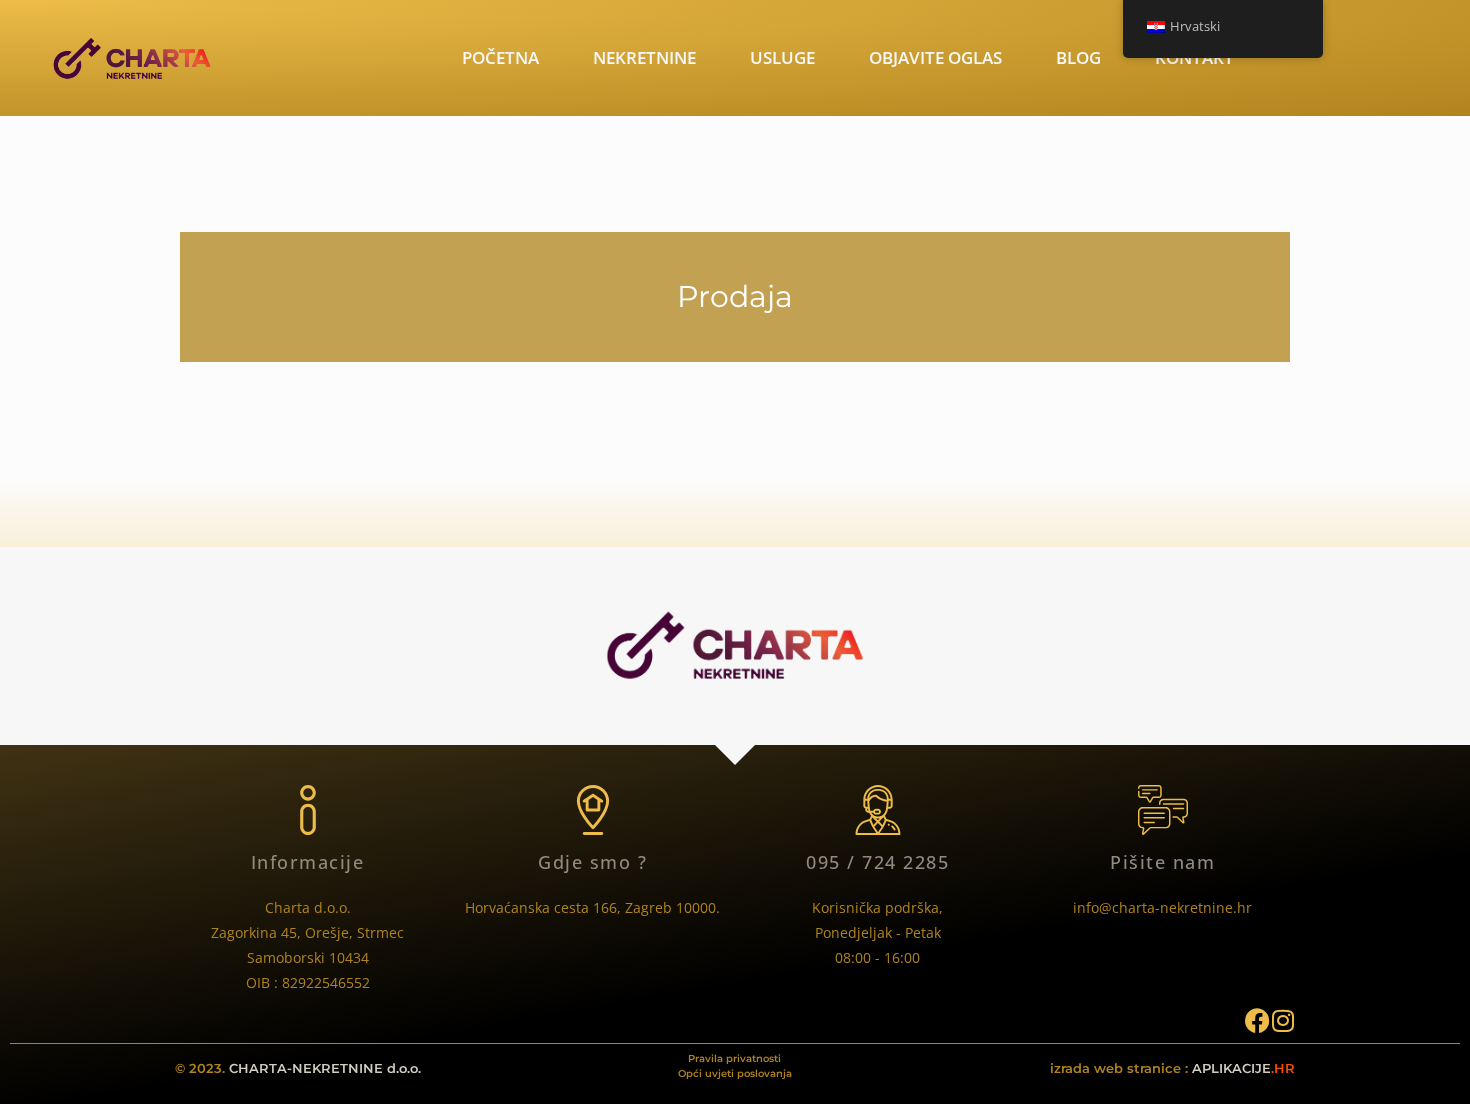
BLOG (1078, 57)
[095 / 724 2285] (878, 810)
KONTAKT (1194, 57)
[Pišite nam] (1163, 810)
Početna (500, 57)
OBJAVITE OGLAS (935, 57)
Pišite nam (1162, 862)
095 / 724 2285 (877, 862)
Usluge (782, 57)
